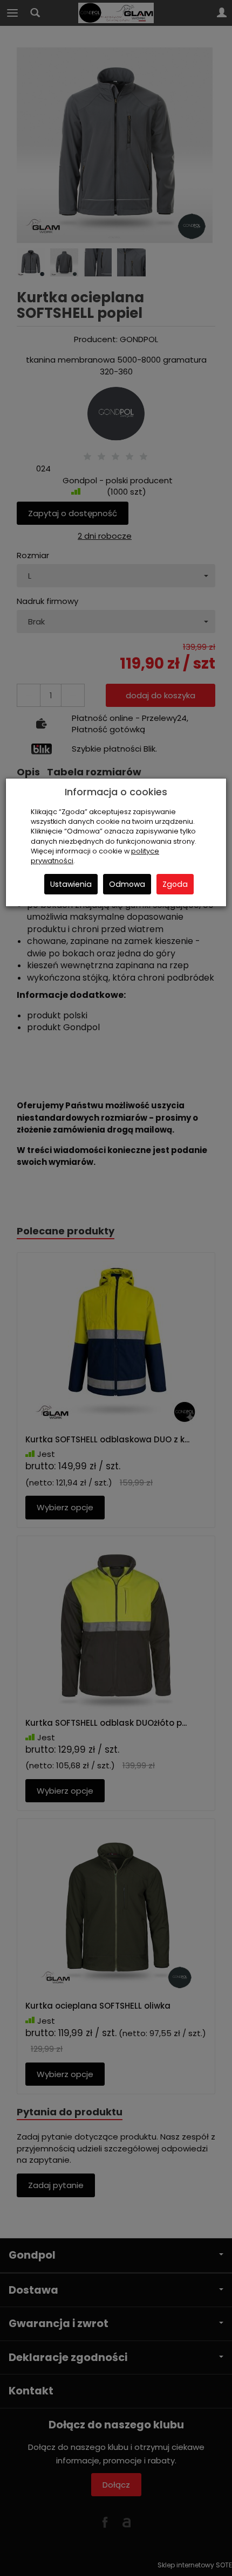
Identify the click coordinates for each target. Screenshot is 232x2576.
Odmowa (127, 884)
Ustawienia (71, 884)
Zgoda (175, 884)
